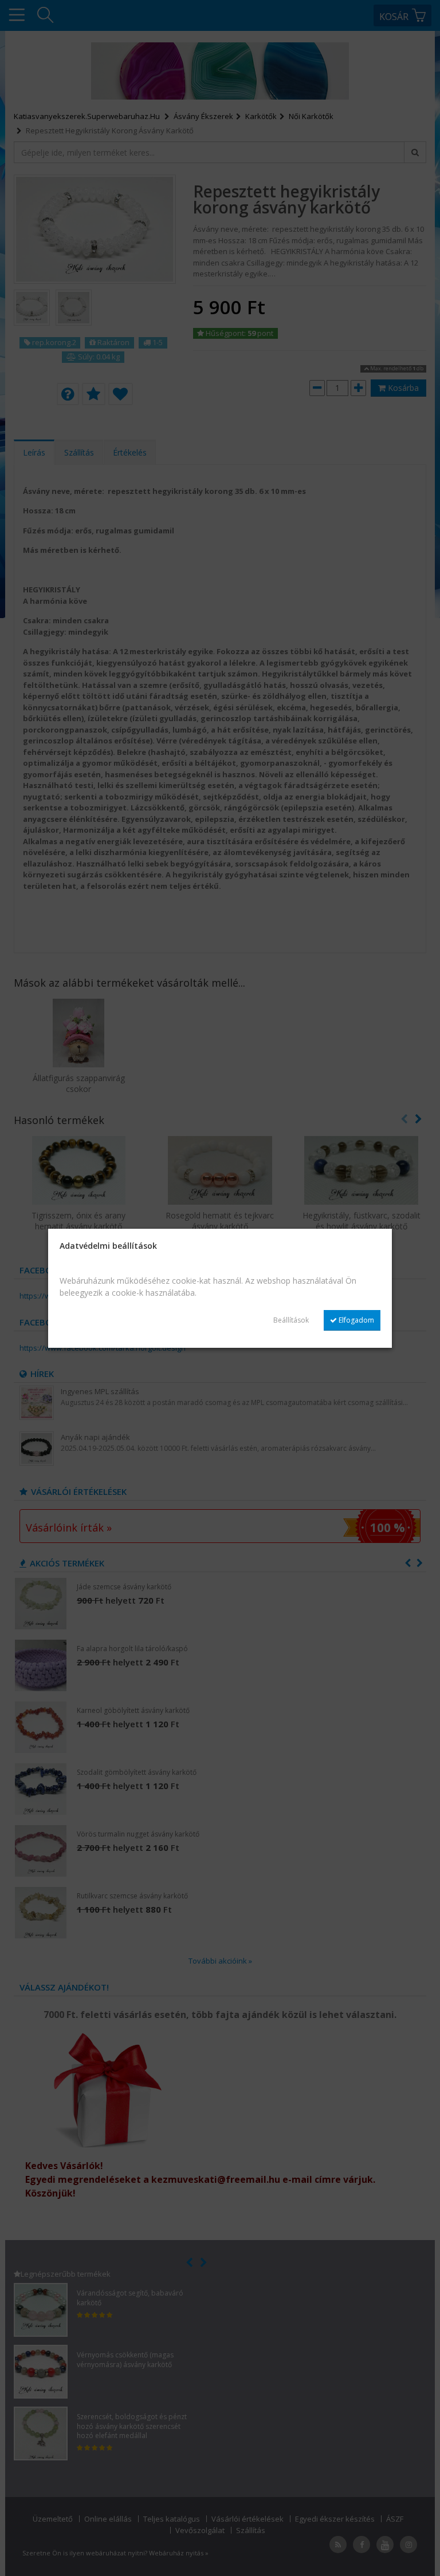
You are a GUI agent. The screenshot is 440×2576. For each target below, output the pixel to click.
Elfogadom (355, 1320)
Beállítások (291, 1320)
